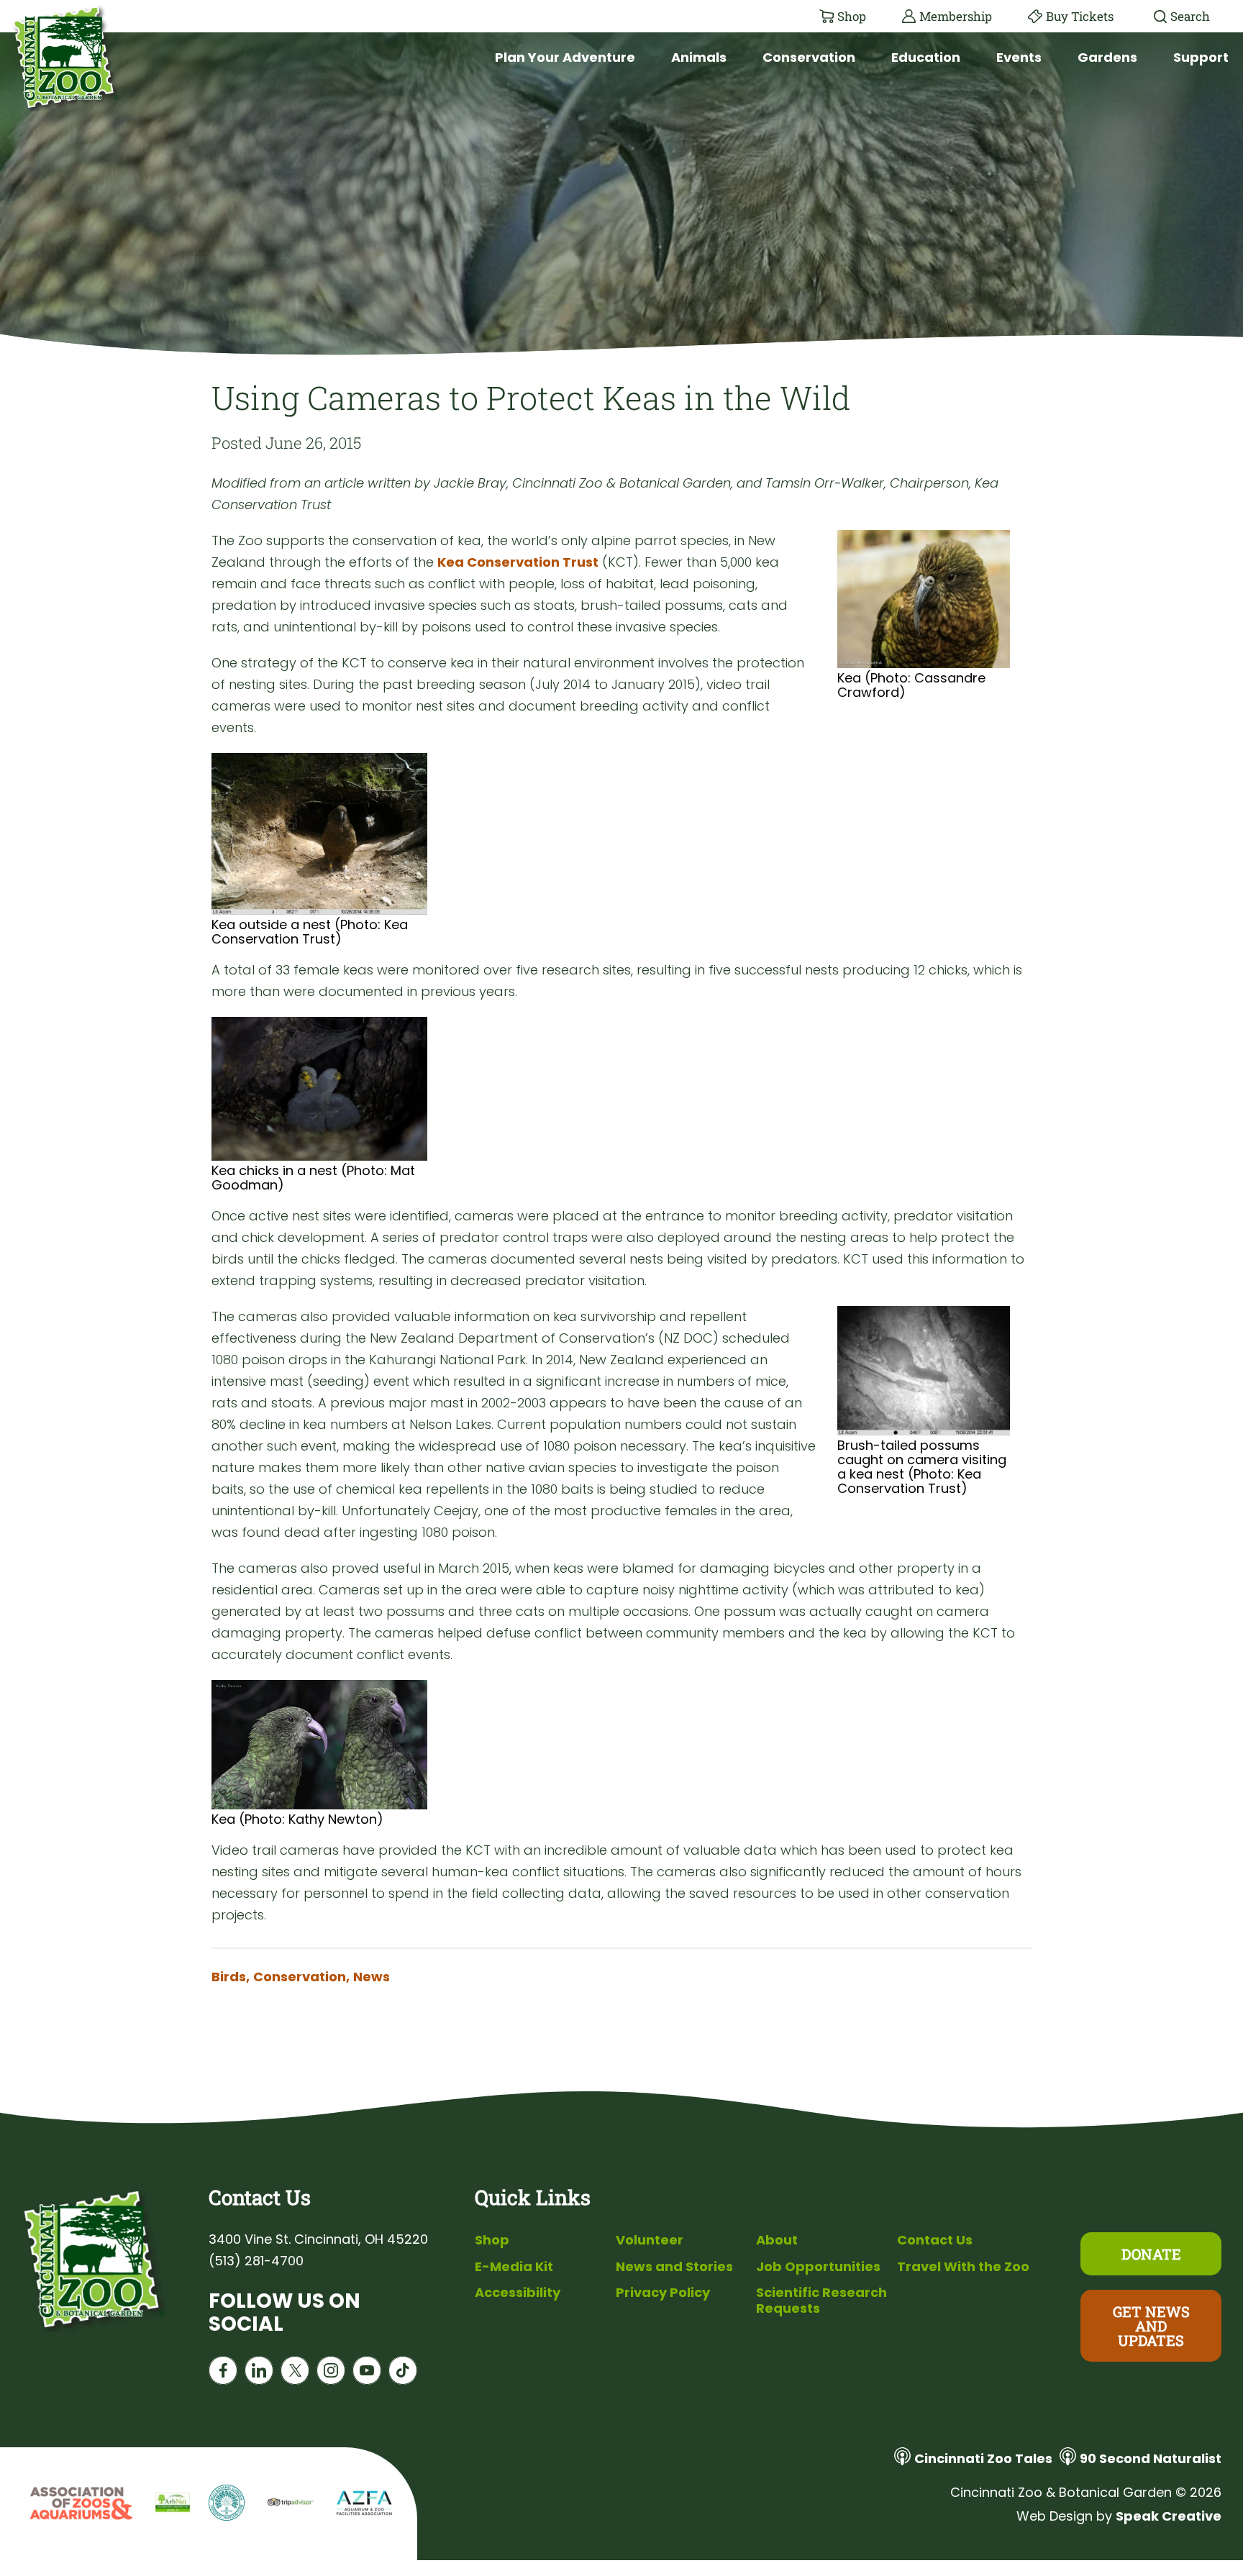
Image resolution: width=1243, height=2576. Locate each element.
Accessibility (518, 2292)
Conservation (809, 57)
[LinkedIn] (259, 2374)
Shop (852, 16)
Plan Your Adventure (565, 57)
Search (1190, 16)
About (777, 2240)
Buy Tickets (1080, 16)
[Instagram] (331, 2374)
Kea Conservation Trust (518, 562)
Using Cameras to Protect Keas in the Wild (531, 397)
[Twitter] (295, 2374)
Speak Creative (1169, 2516)
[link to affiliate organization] (79, 2504)
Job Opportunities (818, 2266)
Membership (956, 16)
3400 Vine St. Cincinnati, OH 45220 (318, 2239)
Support (1201, 57)
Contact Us (935, 2240)
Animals (699, 57)
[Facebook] (223, 2374)
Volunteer (650, 2240)
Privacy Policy (663, 2292)
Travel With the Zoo (963, 2266)
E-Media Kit (514, 2266)
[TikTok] (403, 2374)
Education (926, 57)
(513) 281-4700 (256, 2261)
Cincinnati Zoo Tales (983, 2458)
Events (1019, 57)
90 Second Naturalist (1151, 2458)
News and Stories (674, 2266)
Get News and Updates (1151, 2326)
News (372, 1977)
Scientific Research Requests (821, 2300)
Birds (231, 1977)
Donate (1151, 2254)
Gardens (1107, 57)
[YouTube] (367, 2374)
